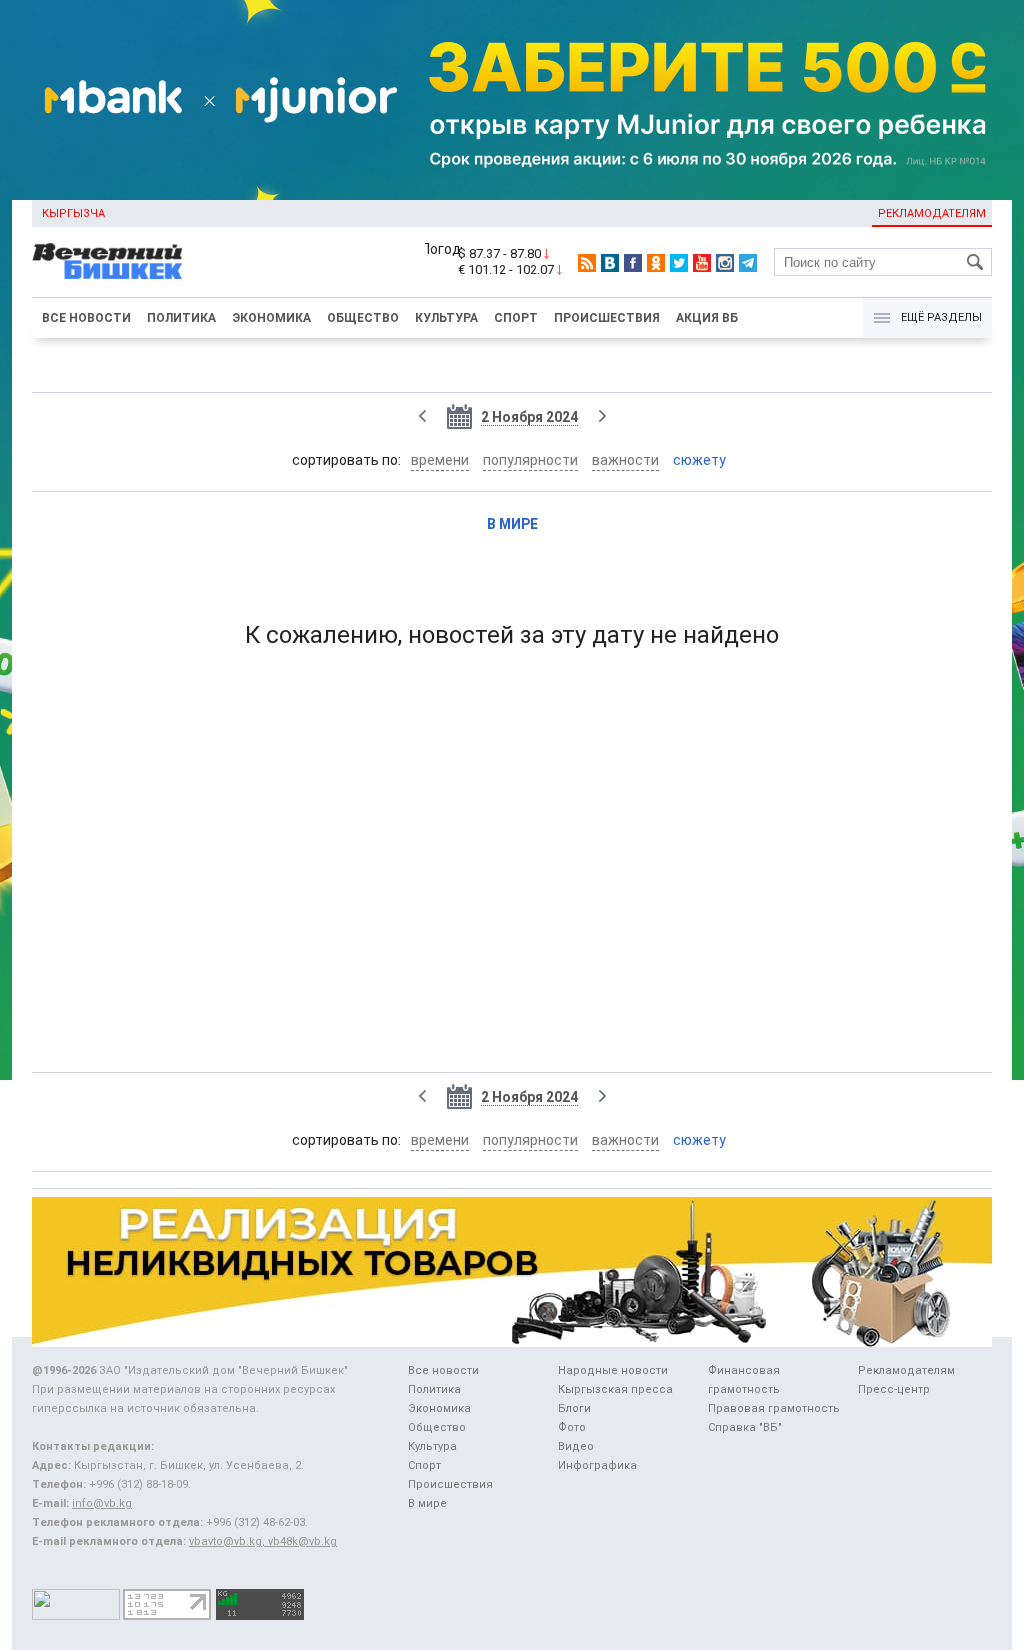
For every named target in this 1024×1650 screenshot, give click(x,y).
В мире (512, 524)
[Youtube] (702, 263)
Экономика (271, 318)
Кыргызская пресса (615, 1389)
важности (625, 460)
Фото (572, 1427)
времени (440, 460)
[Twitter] (679, 263)
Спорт (516, 318)
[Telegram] (748, 263)
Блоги (574, 1408)
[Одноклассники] (656, 263)
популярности (530, 460)
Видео (576, 1446)
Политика (181, 318)
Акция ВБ (707, 318)
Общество (363, 318)
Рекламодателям (932, 213)
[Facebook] (633, 263)
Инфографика (597, 1465)
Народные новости (613, 1370)
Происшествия (607, 318)
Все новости (86, 318)
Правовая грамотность (774, 1408)
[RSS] (587, 263)
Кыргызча (73, 213)
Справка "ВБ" (745, 1427)
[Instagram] (725, 263)
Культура (446, 318)
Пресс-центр (894, 1389)
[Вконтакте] (610, 263)
